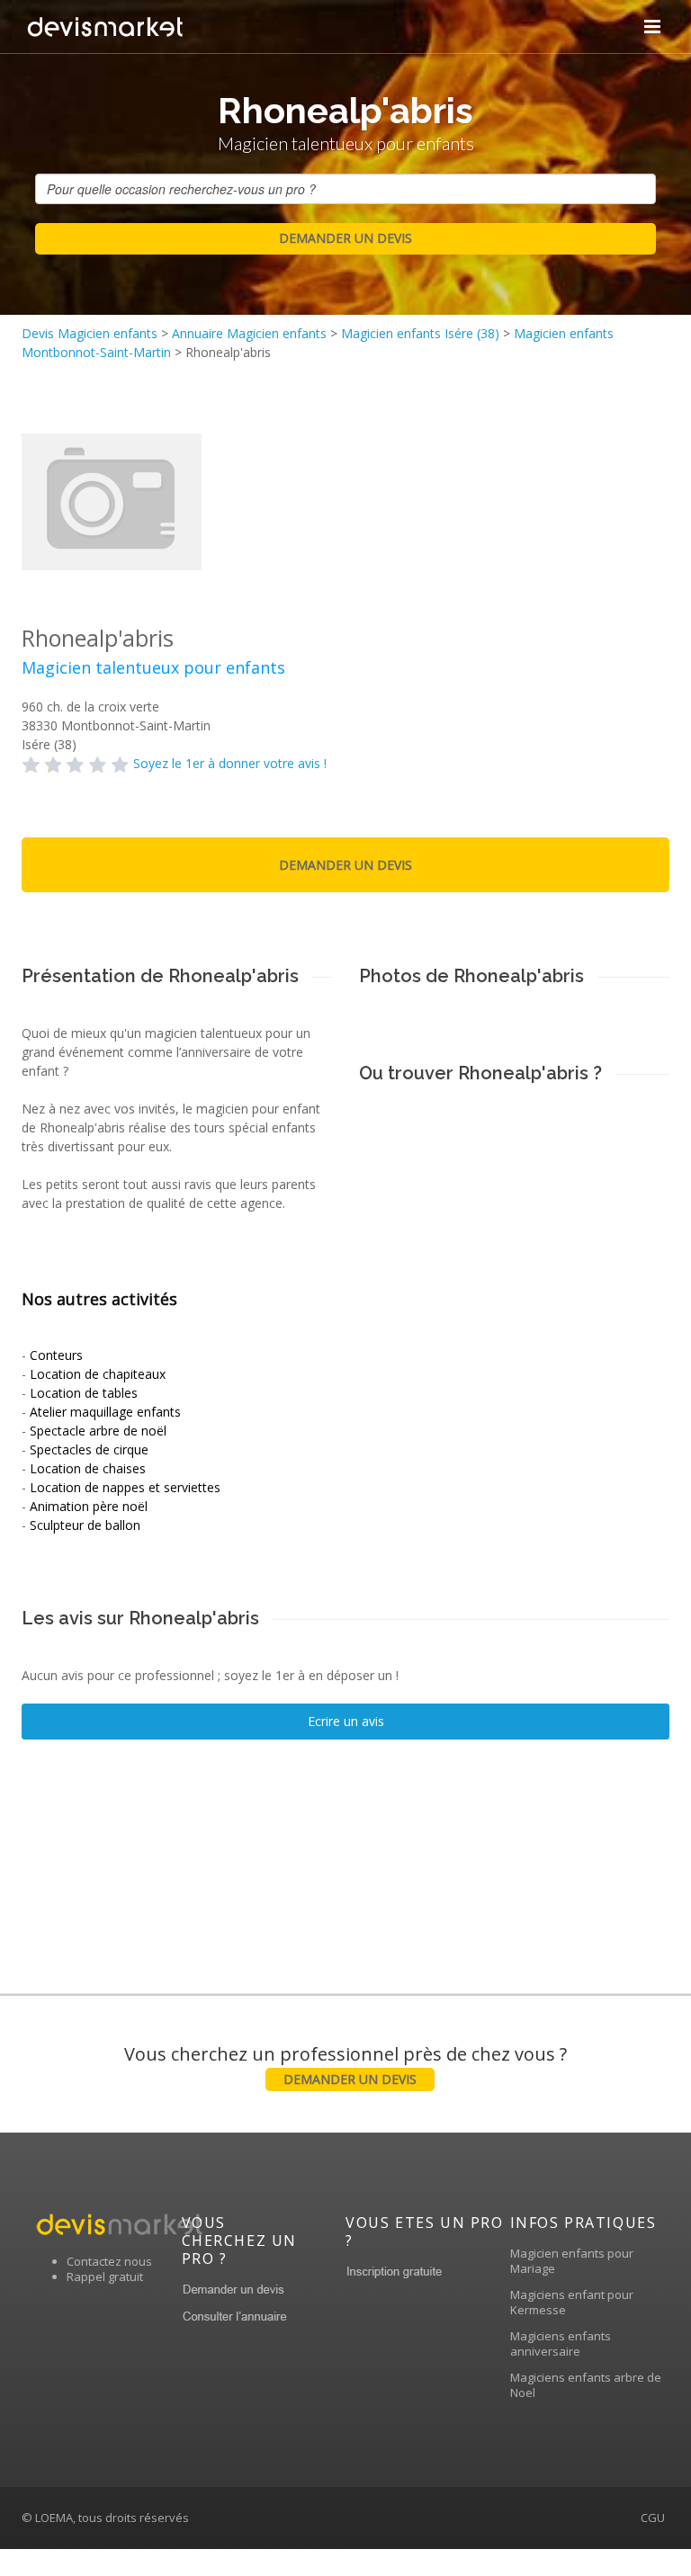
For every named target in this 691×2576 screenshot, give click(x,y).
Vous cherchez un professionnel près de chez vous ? (345, 2065)
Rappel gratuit (105, 2276)
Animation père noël (89, 1506)
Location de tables (84, 1393)
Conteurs (56, 1355)
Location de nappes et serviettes (125, 1487)
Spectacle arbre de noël (98, 1431)
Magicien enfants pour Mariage (572, 2261)
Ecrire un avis (346, 1721)
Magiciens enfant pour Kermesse (572, 2302)
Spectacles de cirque (89, 1449)
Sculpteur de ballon (85, 1525)
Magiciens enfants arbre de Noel (586, 2385)
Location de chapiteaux (98, 1374)
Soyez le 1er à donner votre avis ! (230, 763)
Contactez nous (109, 2261)
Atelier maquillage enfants (105, 1412)
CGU (653, 2518)
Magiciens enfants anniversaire (561, 2343)
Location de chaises (88, 1468)
